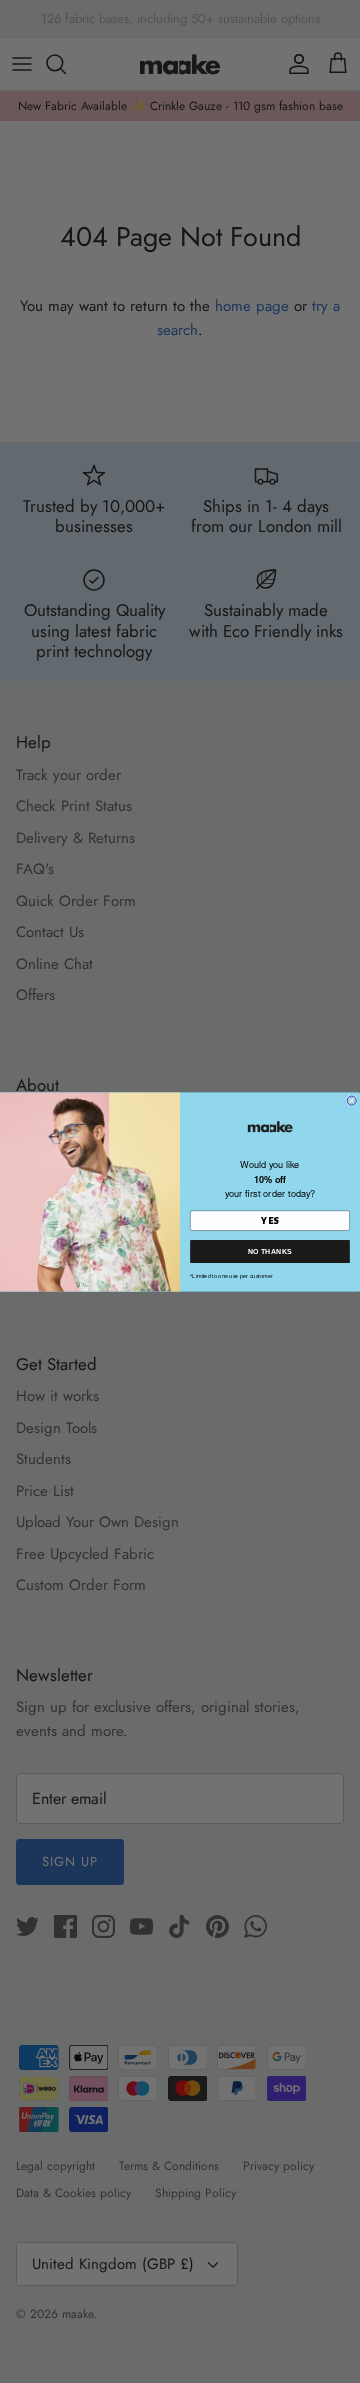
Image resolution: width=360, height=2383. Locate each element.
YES (269, 1220)
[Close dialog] (351, 1100)
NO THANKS (270, 1251)
